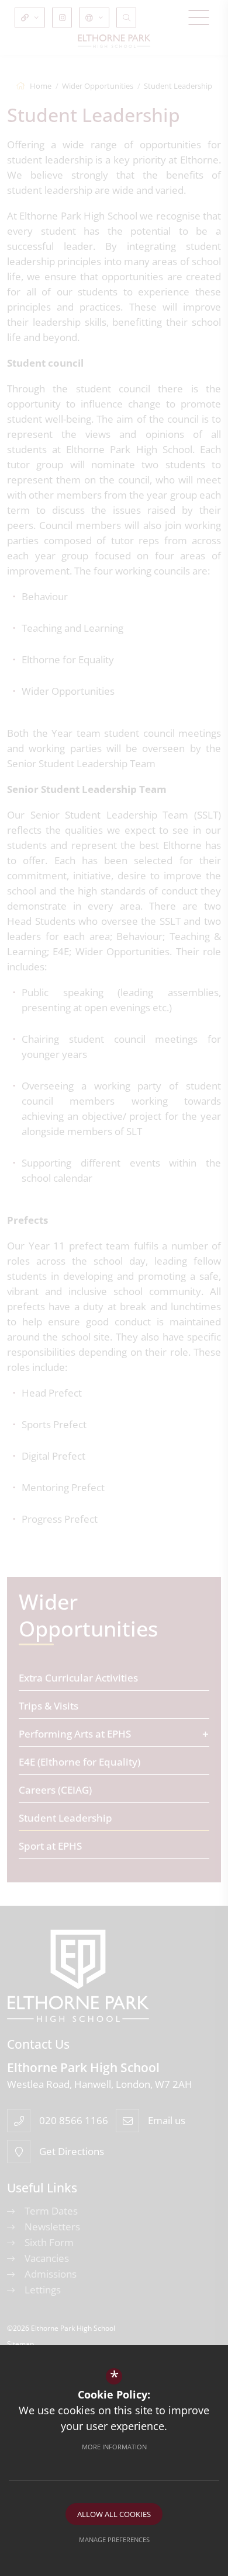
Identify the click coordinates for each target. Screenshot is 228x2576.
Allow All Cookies (114, 2514)
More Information (114, 2447)
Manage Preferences (114, 2540)
